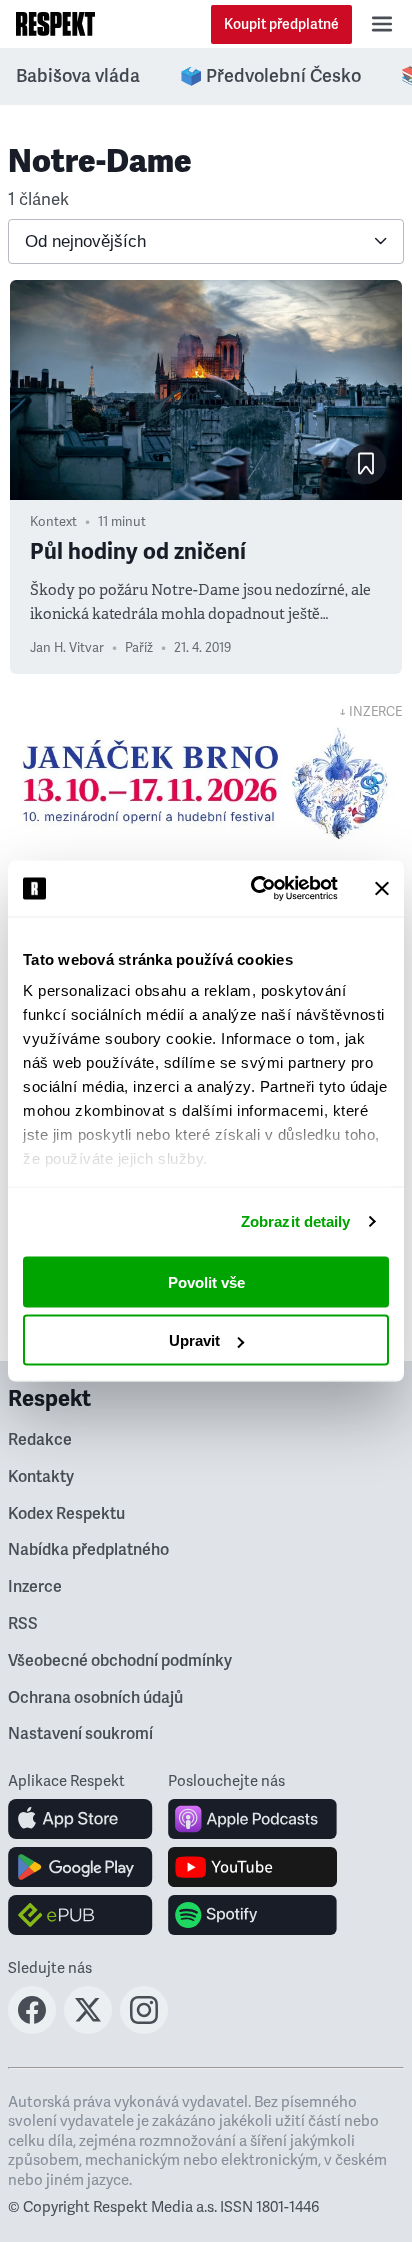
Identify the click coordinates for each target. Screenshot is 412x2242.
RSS (23, 1624)
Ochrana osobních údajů (95, 1698)
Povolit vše (206, 1281)
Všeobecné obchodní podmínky (120, 1661)
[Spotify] (252, 1915)
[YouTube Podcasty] (252, 1867)
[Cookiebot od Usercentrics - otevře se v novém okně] (255, 889)
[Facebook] (32, 2028)
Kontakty (41, 1477)
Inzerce (35, 1587)
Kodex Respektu (66, 1514)
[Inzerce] (206, 783)
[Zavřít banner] (382, 888)
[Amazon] (80, 1915)
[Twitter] (88, 2028)
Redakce (40, 1440)
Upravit (194, 1340)
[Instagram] (144, 2028)
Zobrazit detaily (296, 1221)
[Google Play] (80, 1867)
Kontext (53, 522)
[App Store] (80, 1819)
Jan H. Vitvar (67, 648)
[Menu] (382, 24)
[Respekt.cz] (55, 24)
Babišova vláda (78, 76)
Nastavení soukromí (80, 1734)
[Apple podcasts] (252, 1819)
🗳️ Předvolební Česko (270, 76)
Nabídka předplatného (88, 1550)
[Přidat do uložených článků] (366, 464)
